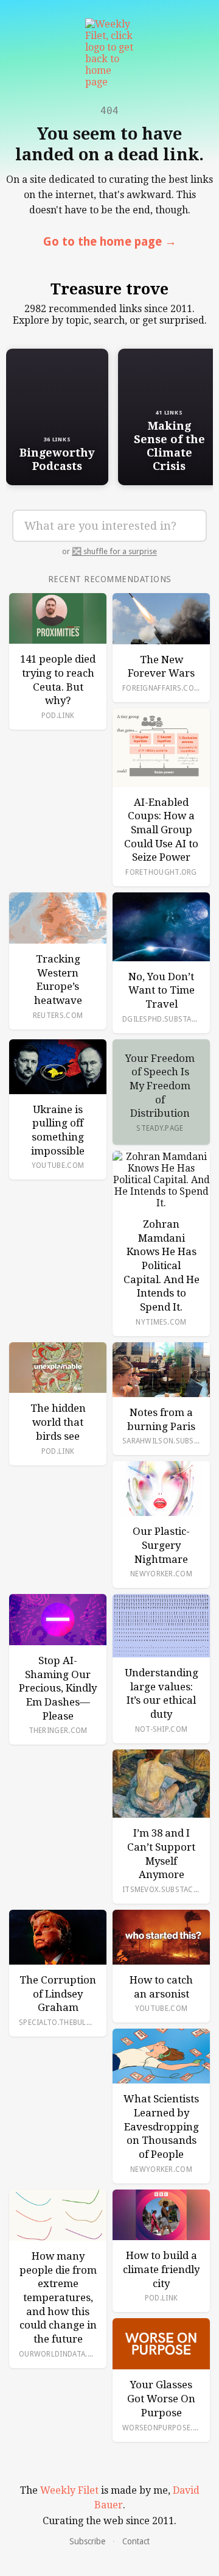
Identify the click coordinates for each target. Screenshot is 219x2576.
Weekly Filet (69, 2490)
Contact (136, 2541)
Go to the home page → (110, 242)
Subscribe (87, 2541)
